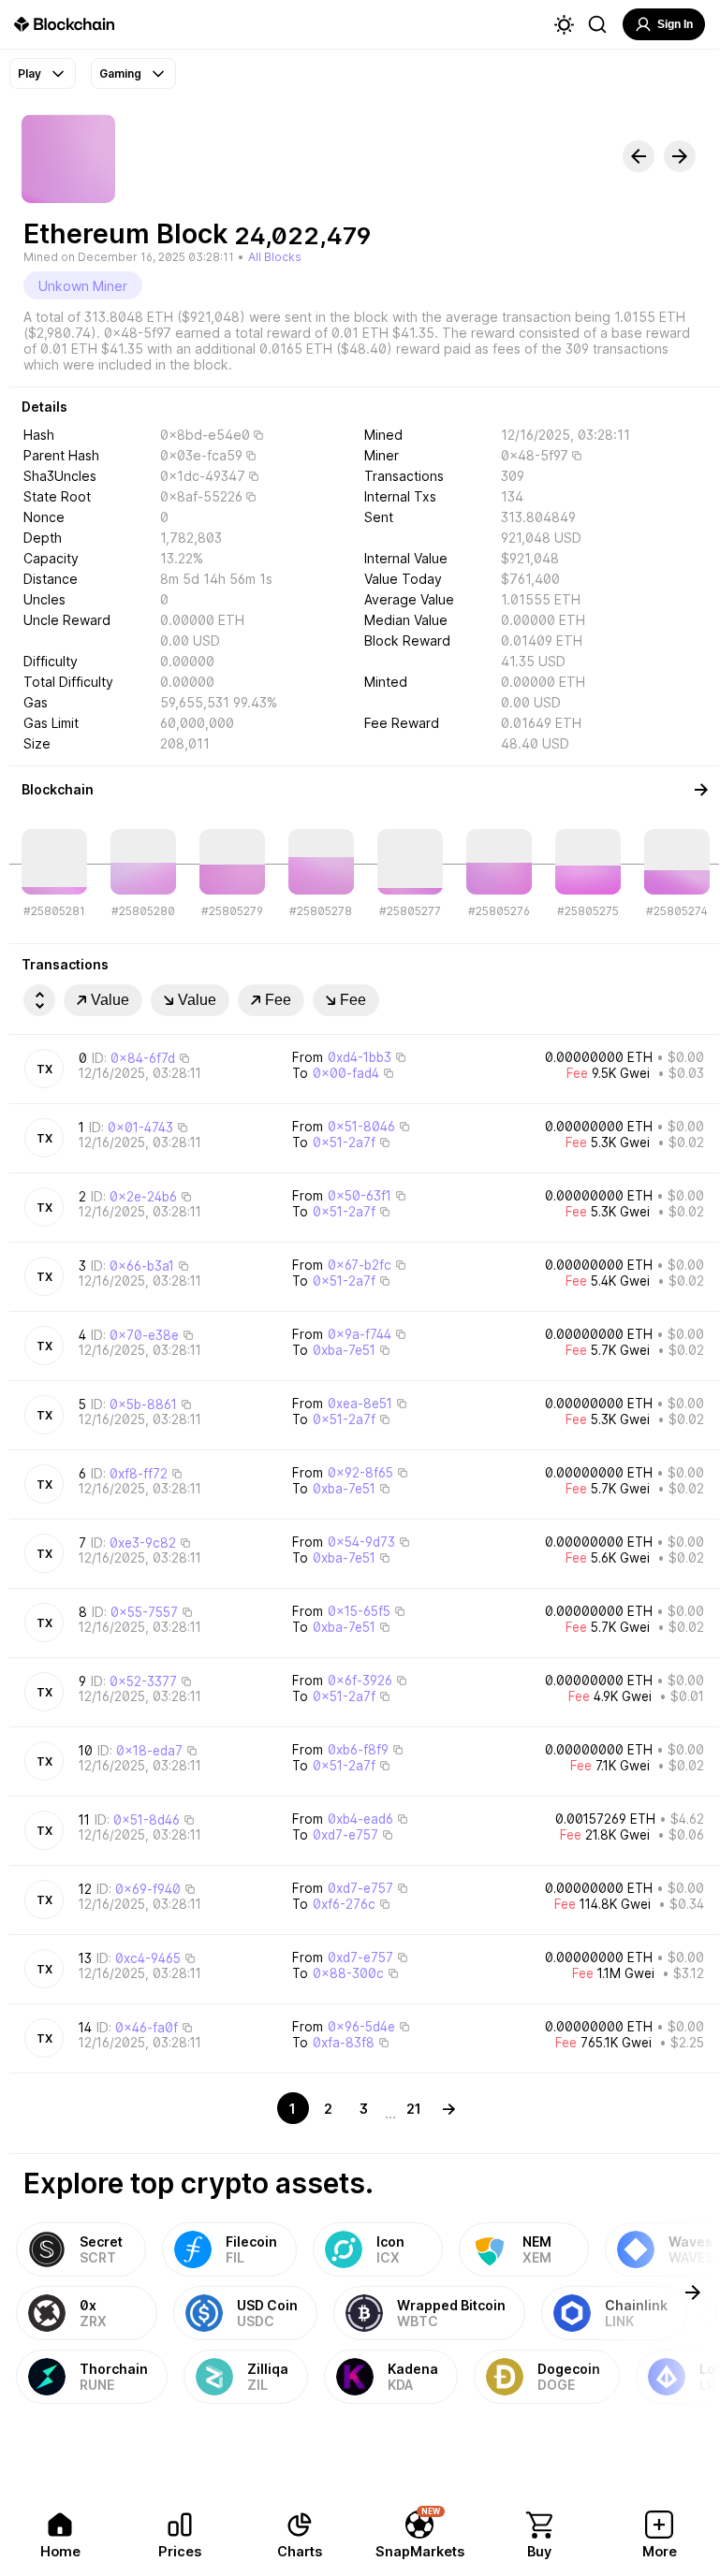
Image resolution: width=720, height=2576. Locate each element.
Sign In (675, 24)
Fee (278, 1000)
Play (29, 73)
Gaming (120, 73)
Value (110, 1000)
